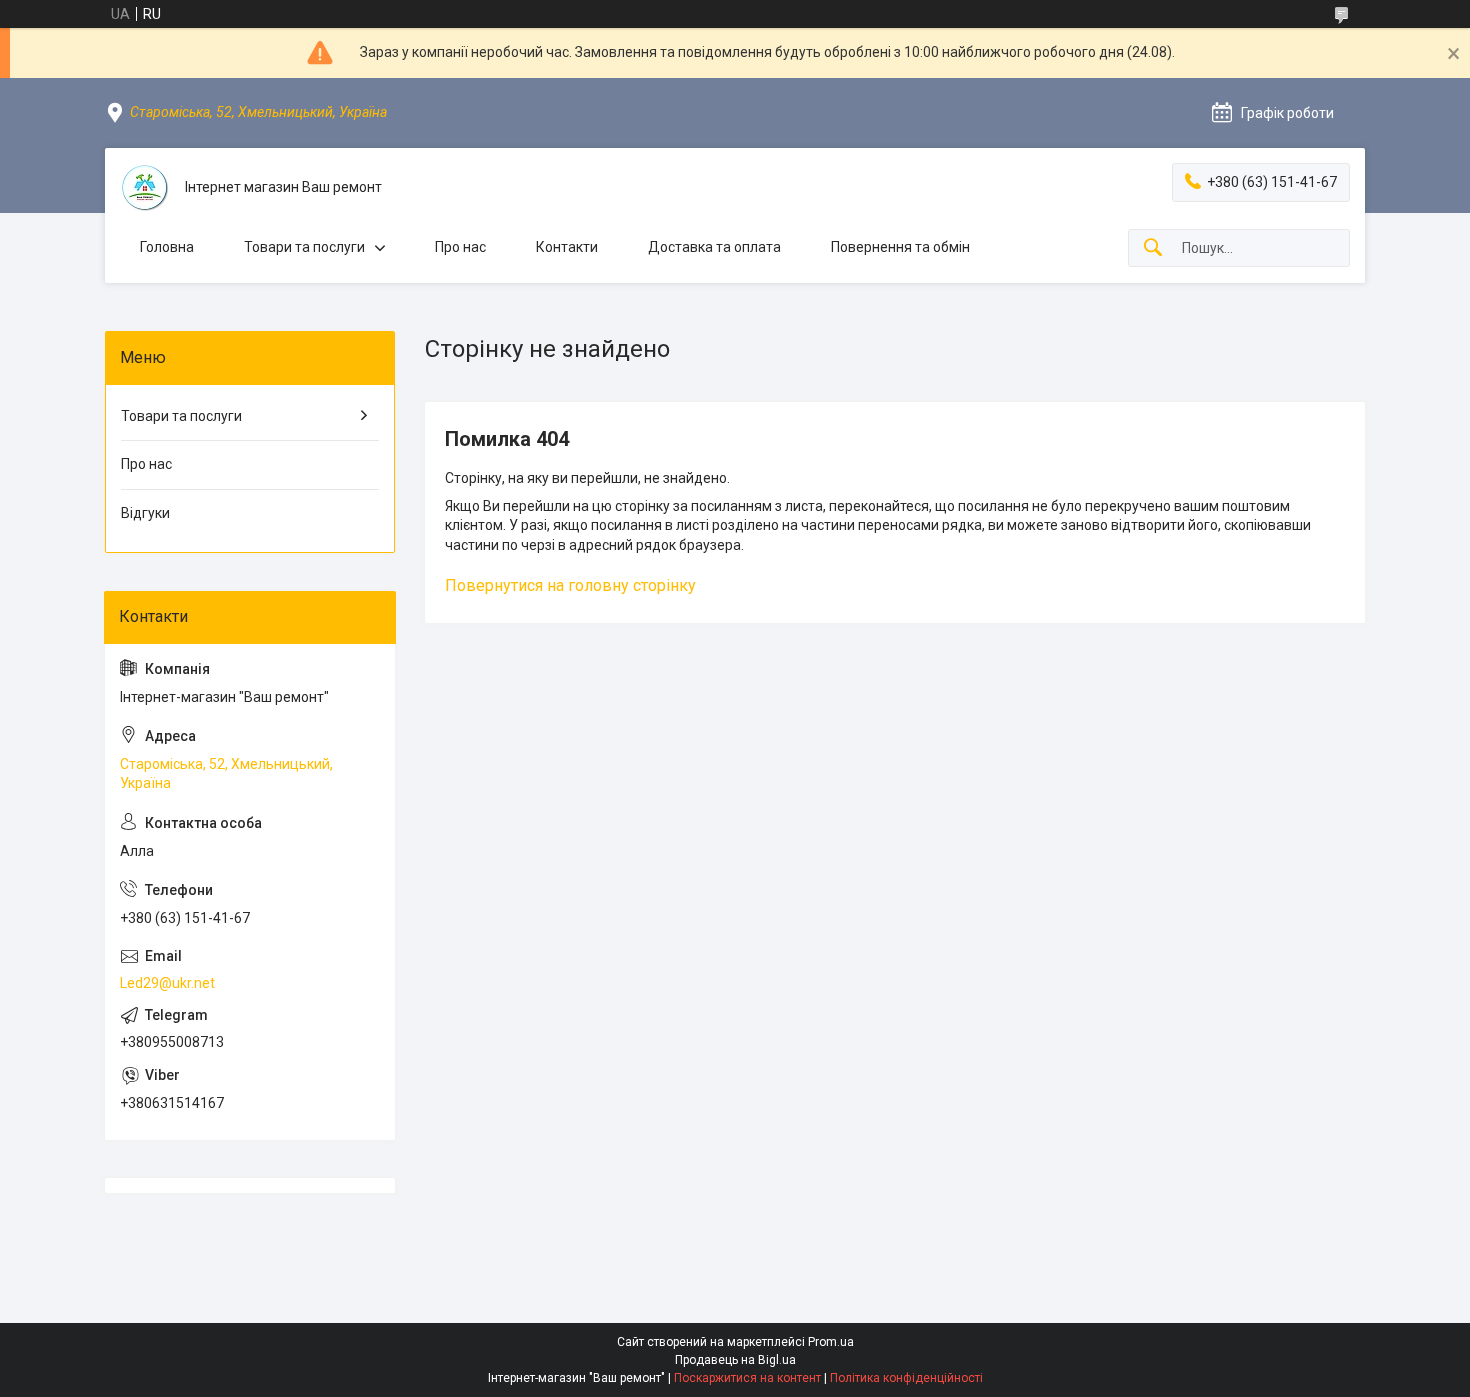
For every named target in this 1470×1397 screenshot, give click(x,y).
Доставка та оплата (714, 247)
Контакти (567, 247)
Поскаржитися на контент (747, 1378)
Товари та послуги (304, 247)
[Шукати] (1153, 248)
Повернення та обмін (900, 247)
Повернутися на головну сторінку (570, 585)
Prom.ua (831, 1342)
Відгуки (145, 513)
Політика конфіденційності (906, 1378)
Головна (167, 247)
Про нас (460, 247)
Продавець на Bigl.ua (735, 1360)
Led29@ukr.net (167, 983)
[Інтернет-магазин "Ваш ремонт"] (145, 188)
